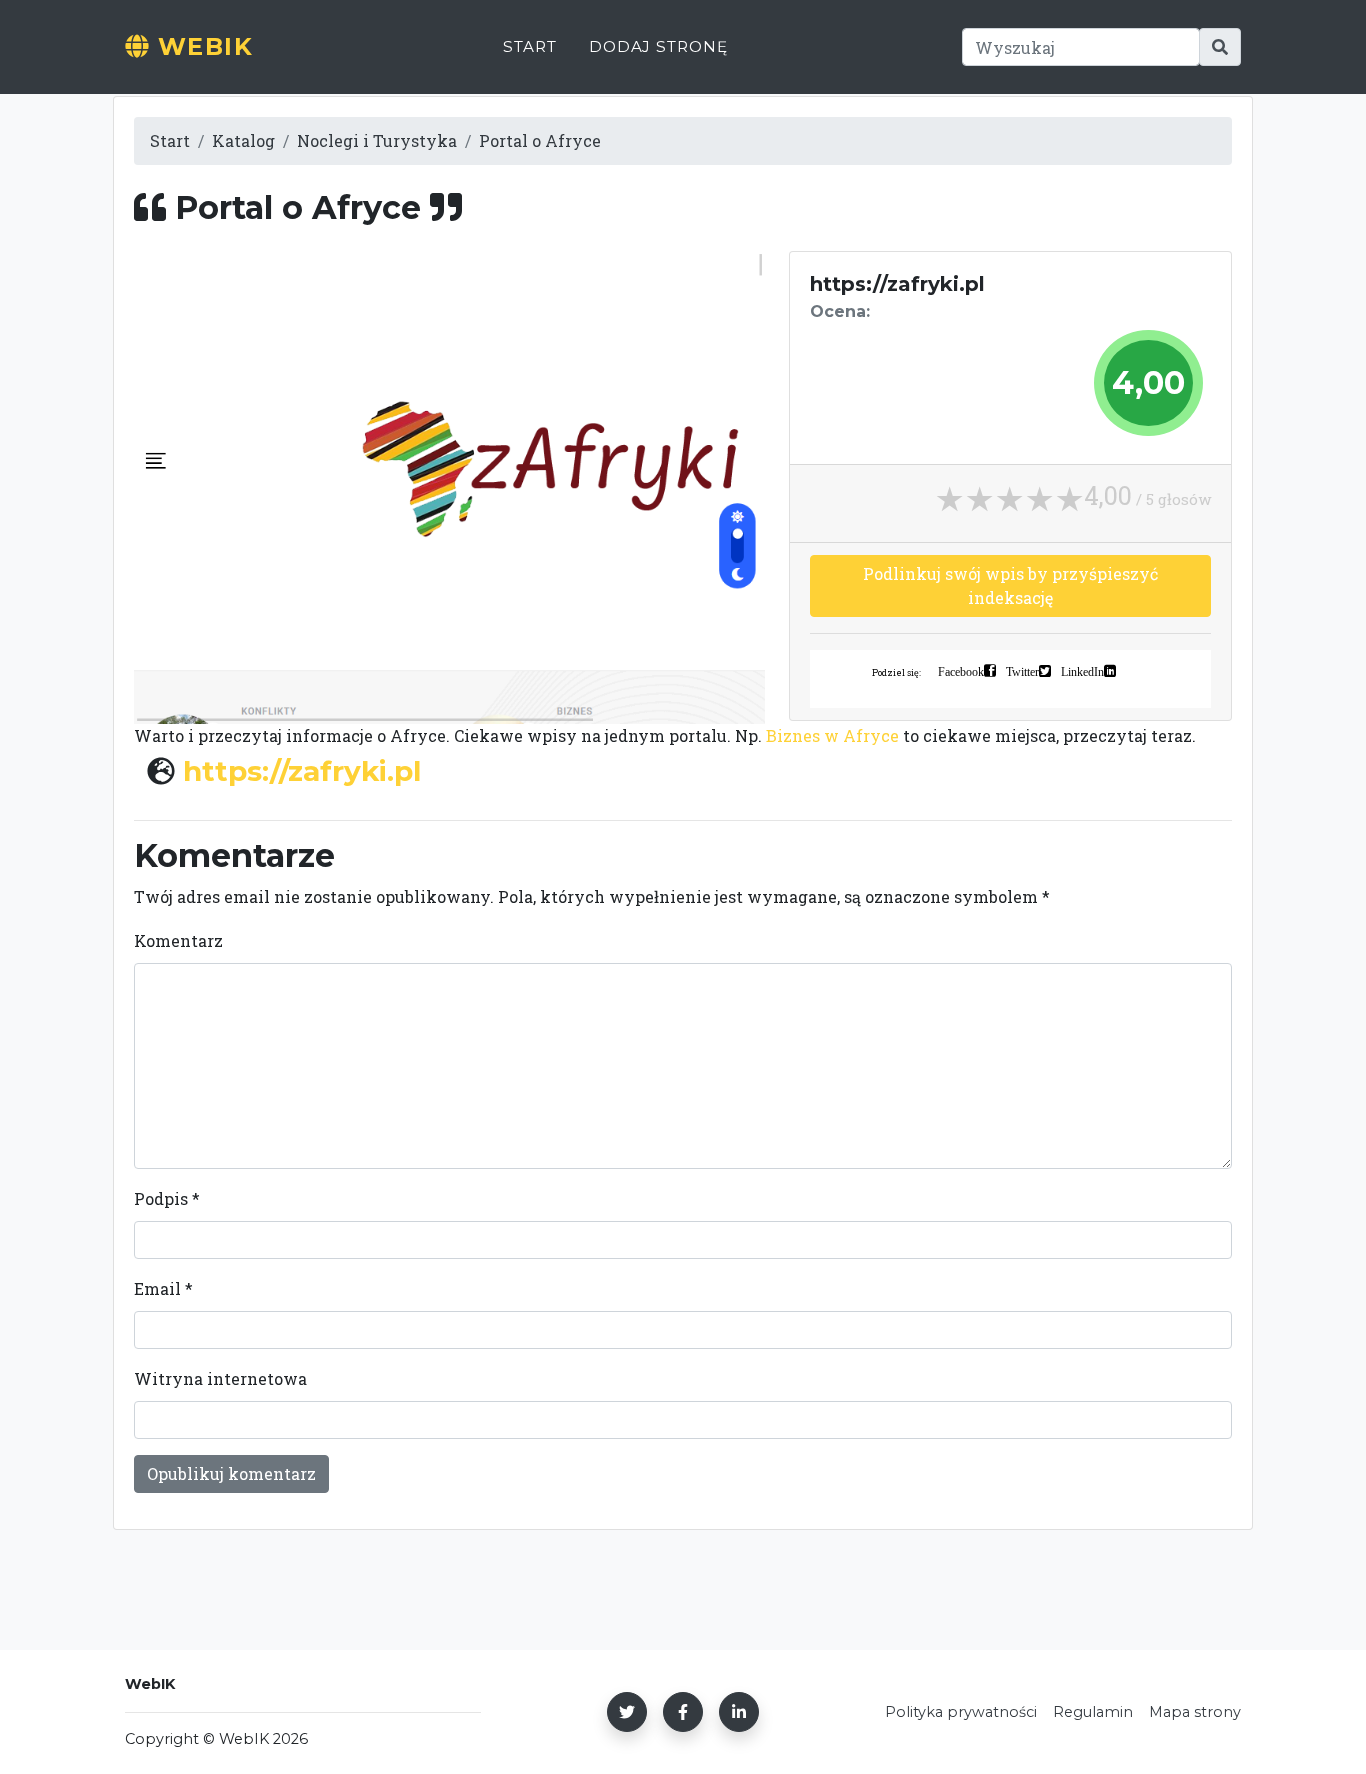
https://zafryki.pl (302, 771)
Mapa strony (1195, 1712)
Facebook (961, 671)
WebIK (201, 46)
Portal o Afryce (540, 140)
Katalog (243, 140)
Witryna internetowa (220, 1378)
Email (163, 1288)
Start (530, 46)
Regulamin (1093, 1712)
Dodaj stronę (658, 46)
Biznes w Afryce (832, 735)
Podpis (167, 1198)
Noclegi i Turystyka (377, 140)
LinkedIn (1082, 671)
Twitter (1022, 671)
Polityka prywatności (961, 1712)
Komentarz (178, 940)
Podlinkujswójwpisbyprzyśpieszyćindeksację (1010, 585)
